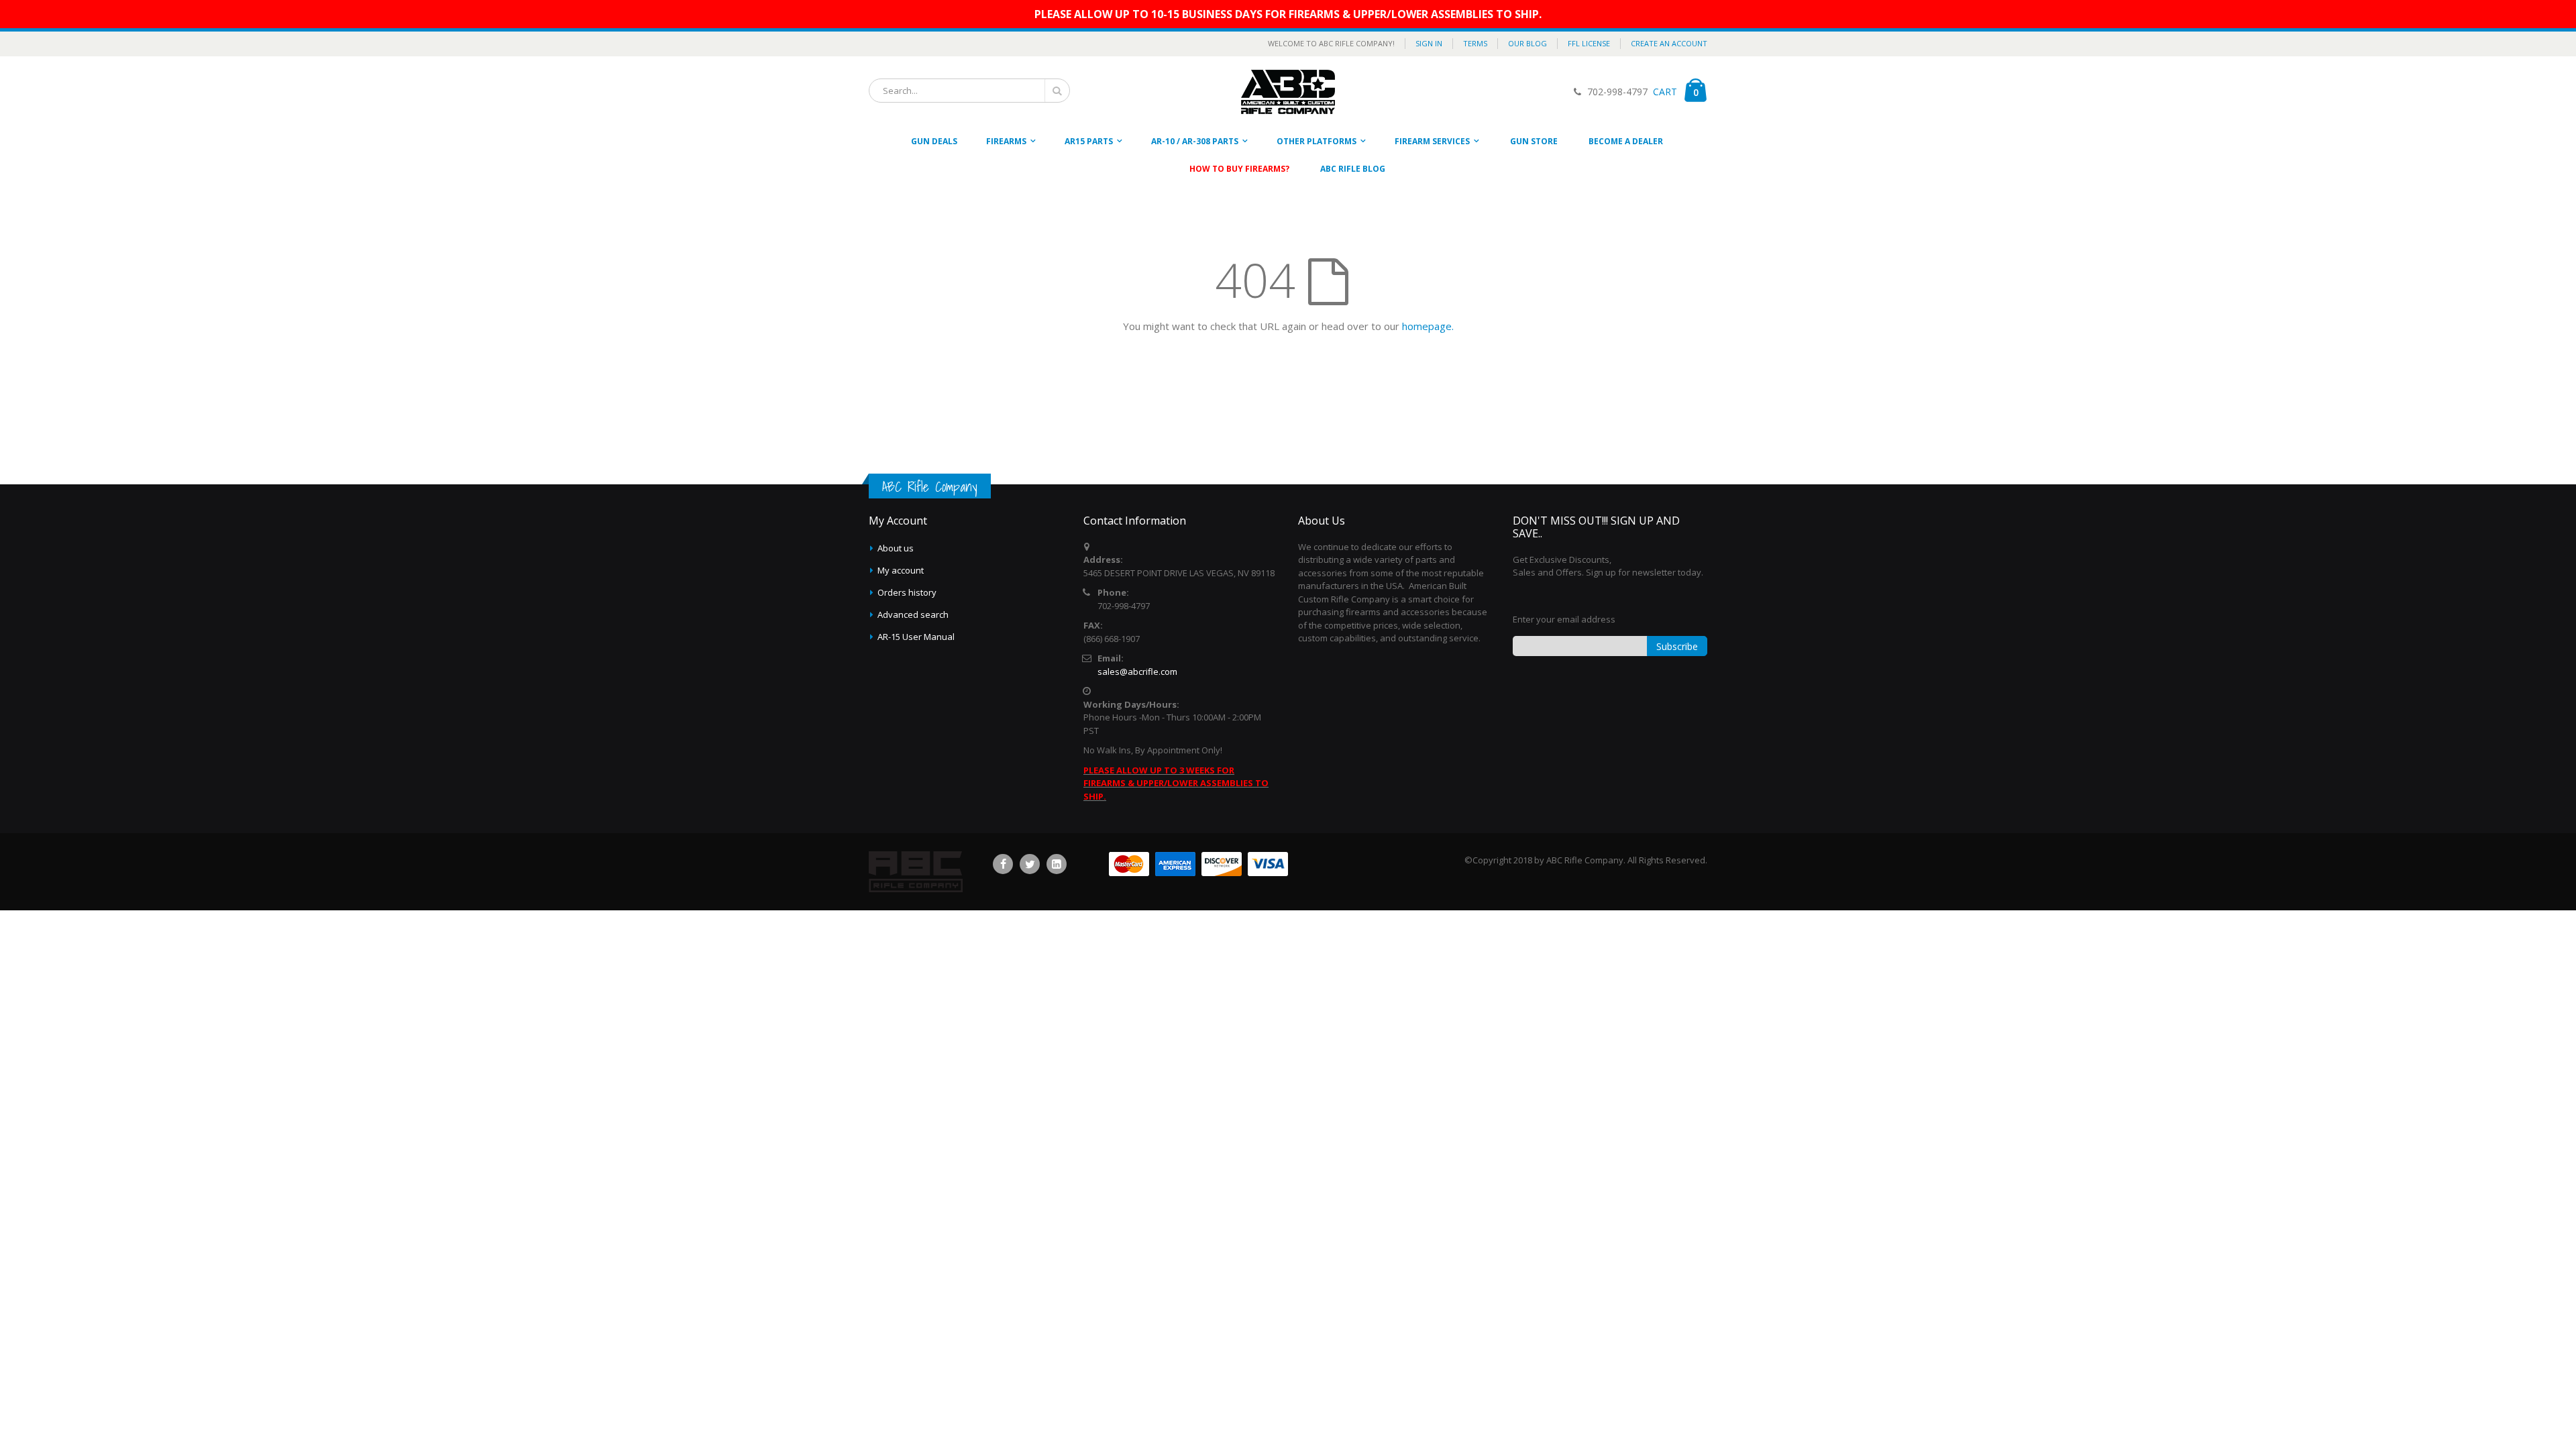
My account (901, 570)
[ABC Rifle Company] (1288, 92)
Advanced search (913, 614)
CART (1664, 92)
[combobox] (969, 91)
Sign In (1429, 43)
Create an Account (1669, 43)
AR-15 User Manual (916, 637)
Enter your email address (1564, 619)
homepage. (1428, 326)
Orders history (907, 592)
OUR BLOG (1527, 43)
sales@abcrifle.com (1137, 672)
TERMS (1475, 43)
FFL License (1589, 43)
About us (896, 548)
